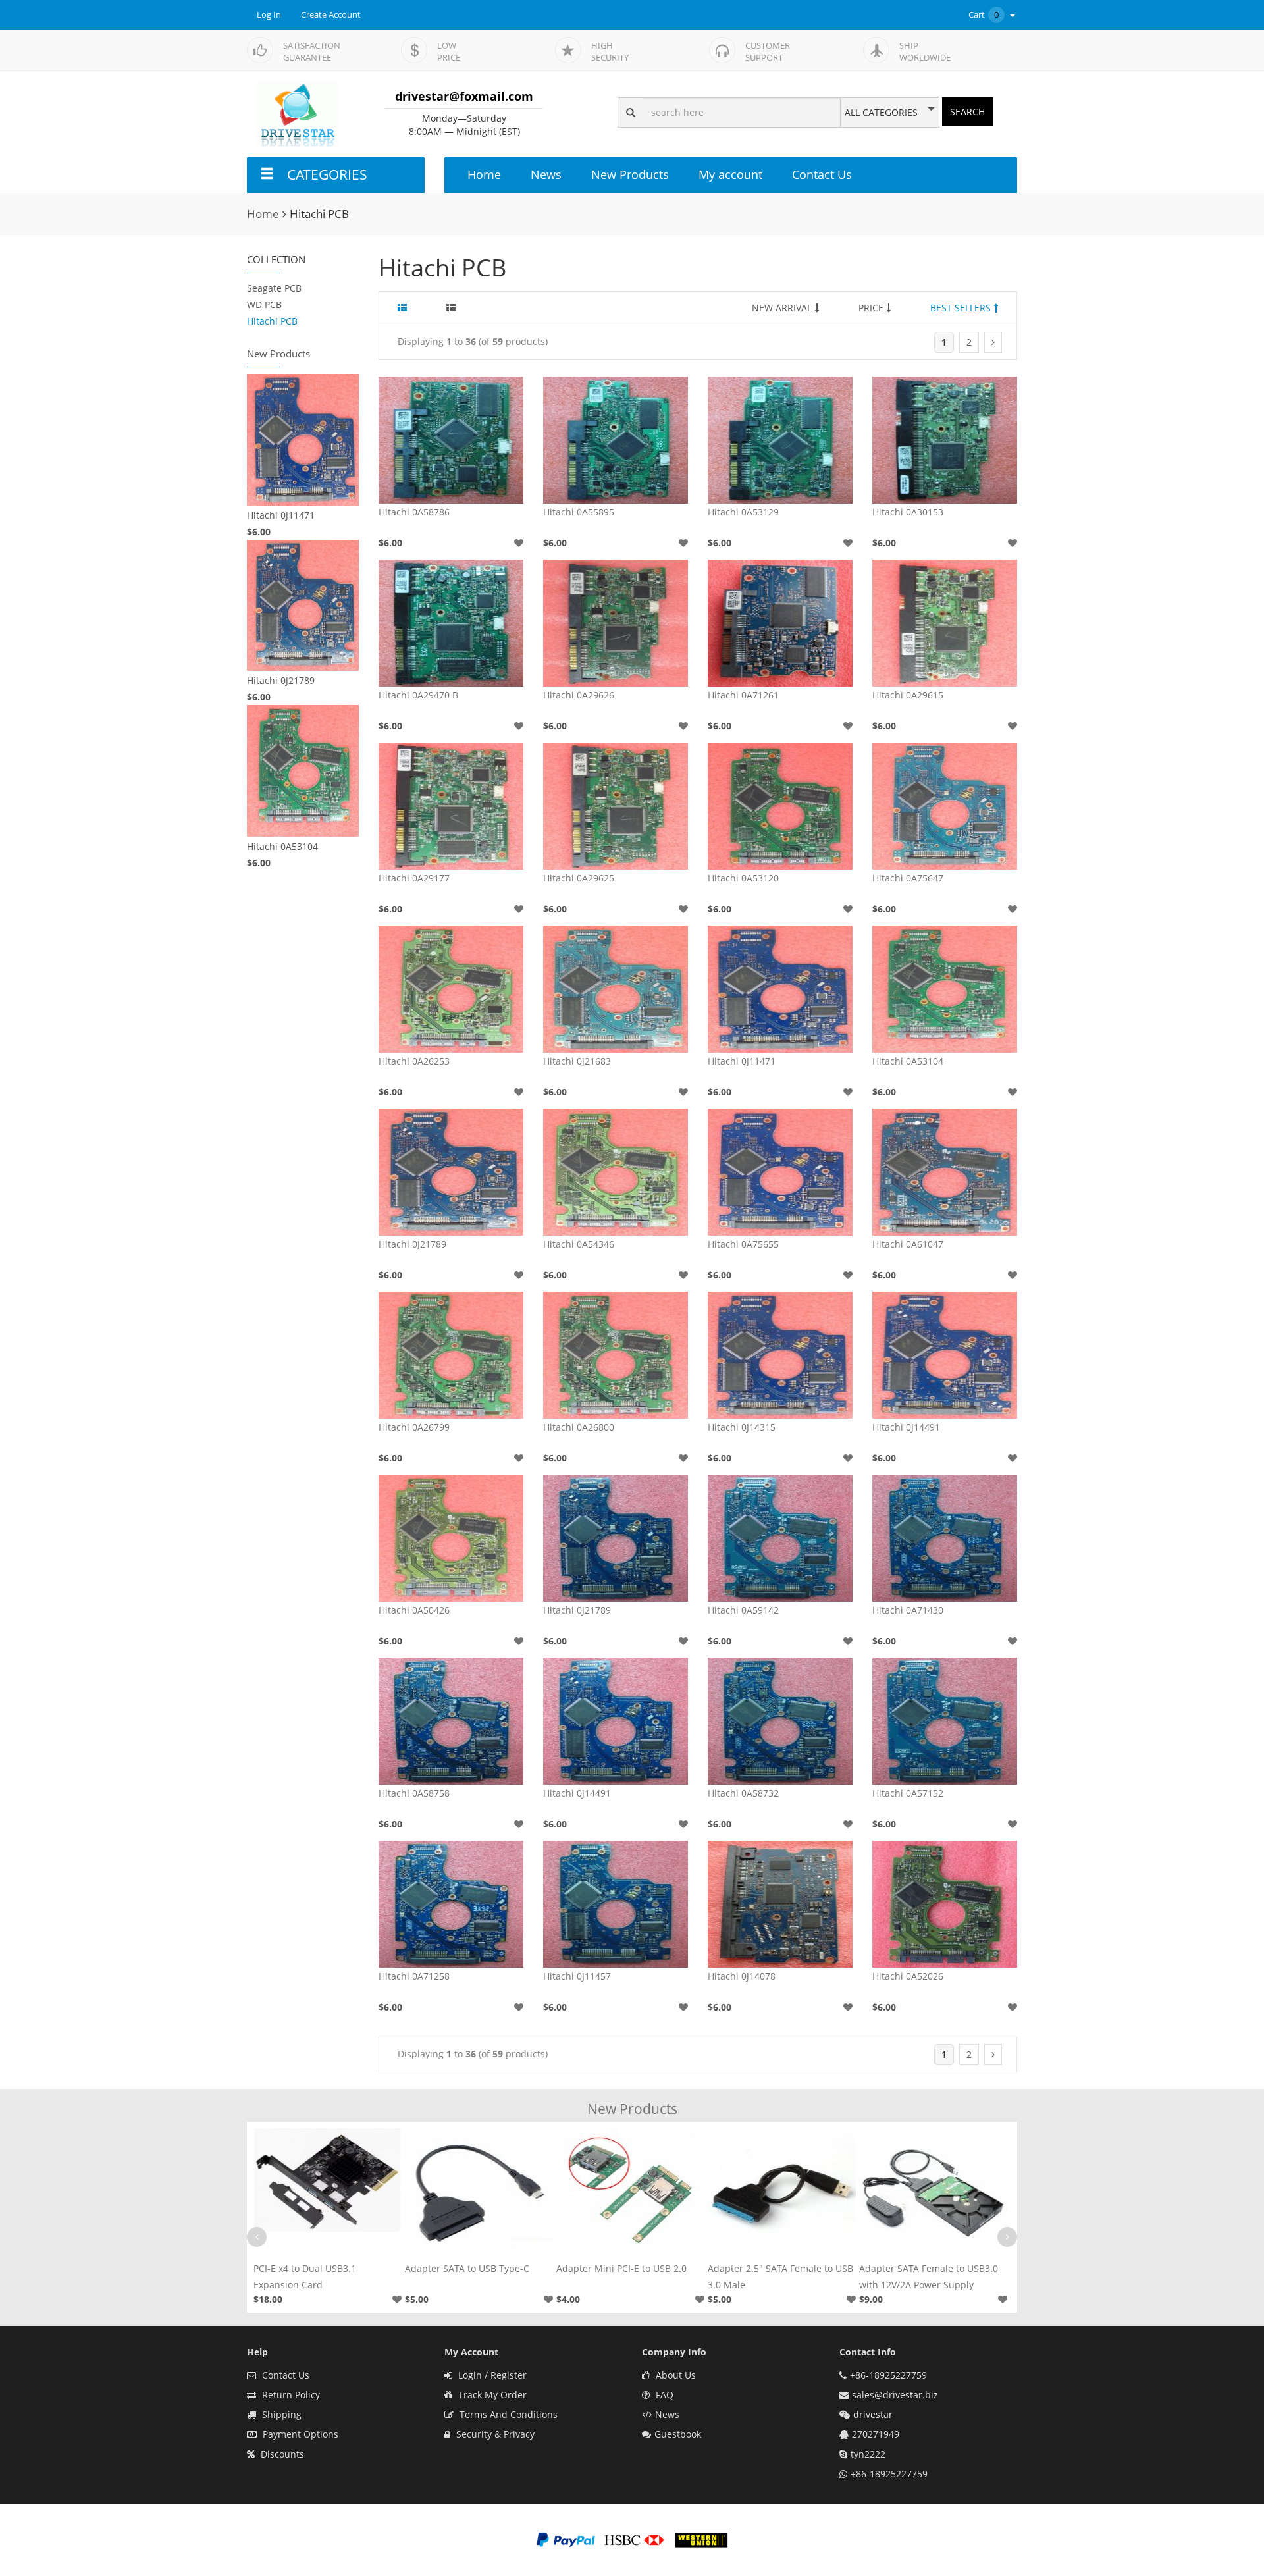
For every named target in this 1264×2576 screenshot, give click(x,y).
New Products (630, 174)
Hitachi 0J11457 (577, 1976)
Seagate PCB (274, 288)
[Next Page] (993, 342)
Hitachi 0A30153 (908, 512)
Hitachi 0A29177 (414, 878)
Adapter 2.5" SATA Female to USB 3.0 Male (629, 2276)
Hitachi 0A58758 (414, 1793)
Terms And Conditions (507, 2414)
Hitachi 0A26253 (414, 1061)
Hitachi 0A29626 (579, 695)
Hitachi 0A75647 (908, 878)
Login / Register (491, 2375)
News (546, 174)
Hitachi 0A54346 (579, 1244)
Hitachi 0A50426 (414, 1610)
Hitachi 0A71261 (743, 695)
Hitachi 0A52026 (908, 1976)
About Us (674, 2375)
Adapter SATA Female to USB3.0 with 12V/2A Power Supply (777, 2276)
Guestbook (678, 2434)
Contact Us (822, 174)
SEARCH (967, 112)
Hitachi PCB (272, 321)
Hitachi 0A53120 (743, 878)
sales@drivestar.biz (895, 2395)
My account (730, 174)
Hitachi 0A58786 (414, 512)
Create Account (331, 15)
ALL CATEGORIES (881, 113)
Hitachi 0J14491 (906, 1427)
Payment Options (299, 2434)
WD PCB (264, 304)
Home (484, 174)
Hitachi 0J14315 (742, 1427)
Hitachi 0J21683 (577, 1061)
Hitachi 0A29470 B (418, 695)
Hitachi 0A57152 (908, 1793)
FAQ (663, 2395)
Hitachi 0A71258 (414, 1976)
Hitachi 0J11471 (281, 515)
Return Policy (290, 2395)
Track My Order (491, 2395)
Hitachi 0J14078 (742, 1976)
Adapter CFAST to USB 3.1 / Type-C (932, 2276)
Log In (269, 15)
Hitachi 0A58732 (743, 1793)
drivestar (873, 2414)
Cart (984, 15)
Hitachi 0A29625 (579, 878)
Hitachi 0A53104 (282, 846)
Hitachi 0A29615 (908, 695)
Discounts (281, 2454)
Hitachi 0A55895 (579, 512)
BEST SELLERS (961, 308)
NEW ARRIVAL (782, 308)
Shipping (280, 2414)
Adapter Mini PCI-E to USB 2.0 (470, 2268)
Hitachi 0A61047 (908, 1244)
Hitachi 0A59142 (743, 1610)
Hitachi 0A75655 (743, 1244)
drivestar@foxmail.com (464, 96)
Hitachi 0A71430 (908, 1610)
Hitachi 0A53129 (743, 512)
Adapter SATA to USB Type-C (316, 2268)
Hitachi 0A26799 (414, 1427)
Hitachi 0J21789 (281, 680)
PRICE (871, 308)
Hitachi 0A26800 (579, 1427)
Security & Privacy (494, 2434)
